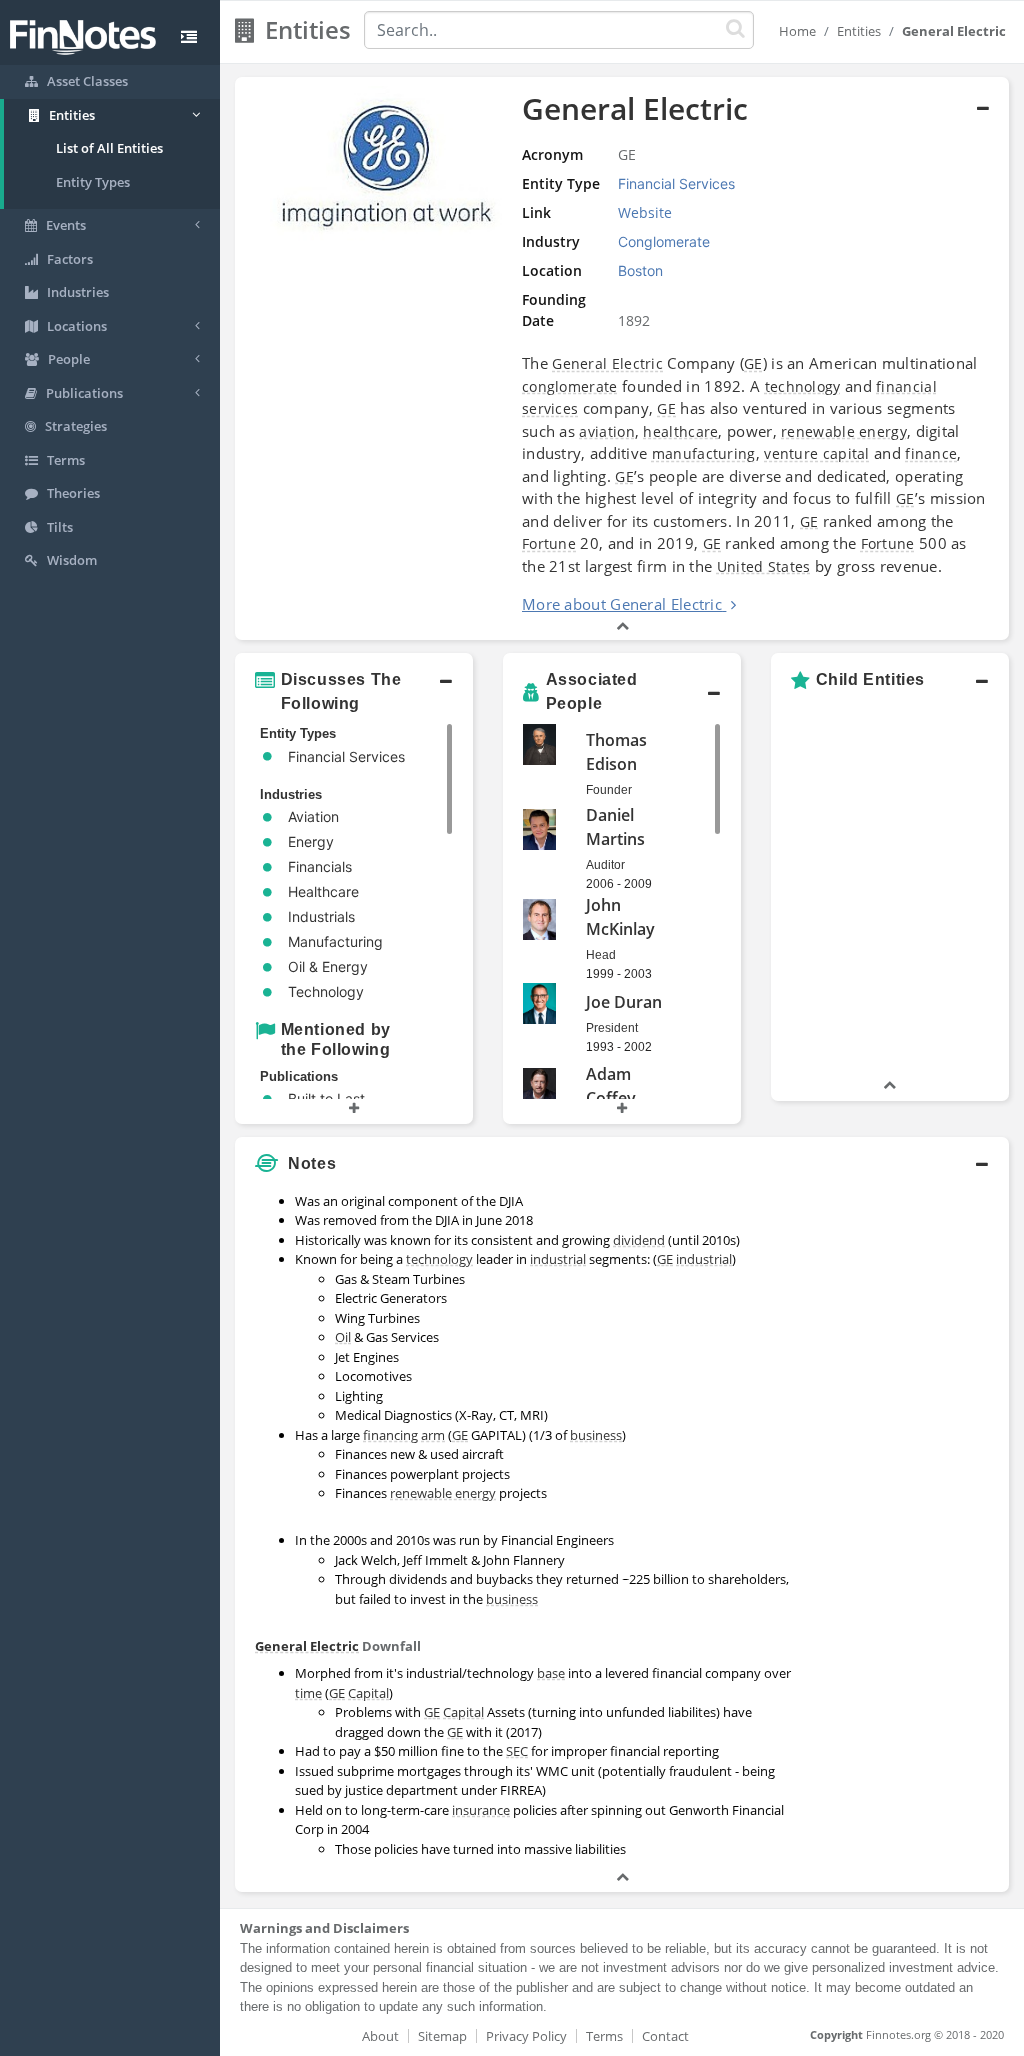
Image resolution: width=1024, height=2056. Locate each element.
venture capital (817, 453)
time (308, 1693)
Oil (343, 1337)
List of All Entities (109, 148)
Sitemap (442, 2036)
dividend (639, 1240)
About (380, 2036)
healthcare (680, 431)
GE (753, 363)
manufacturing (704, 453)
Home (797, 31)
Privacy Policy (526, 2036)
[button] (354, 692)
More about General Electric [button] (622, 604)
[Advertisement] (908, 1484)
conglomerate (570, 386)
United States (764, 566)
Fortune (549, 543)
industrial (558, 1259)
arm (433, 1435)
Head (601, 955)
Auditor (605, 865)
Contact (665, 2036)
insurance (481, 1810)
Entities (859, 31)
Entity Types (93, 182)
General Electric (607, 363)
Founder (609, 790)
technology (803, 386)
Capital (368, 1693)
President (612, 1028)
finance (931, 453)
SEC (517, 1751)
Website (645, 212)
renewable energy (844, 431)
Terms (604, 2036)
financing (390, 1435)
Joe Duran (624, 1002)
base (551, 1673)
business (596, 1435)
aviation (606, 431)
